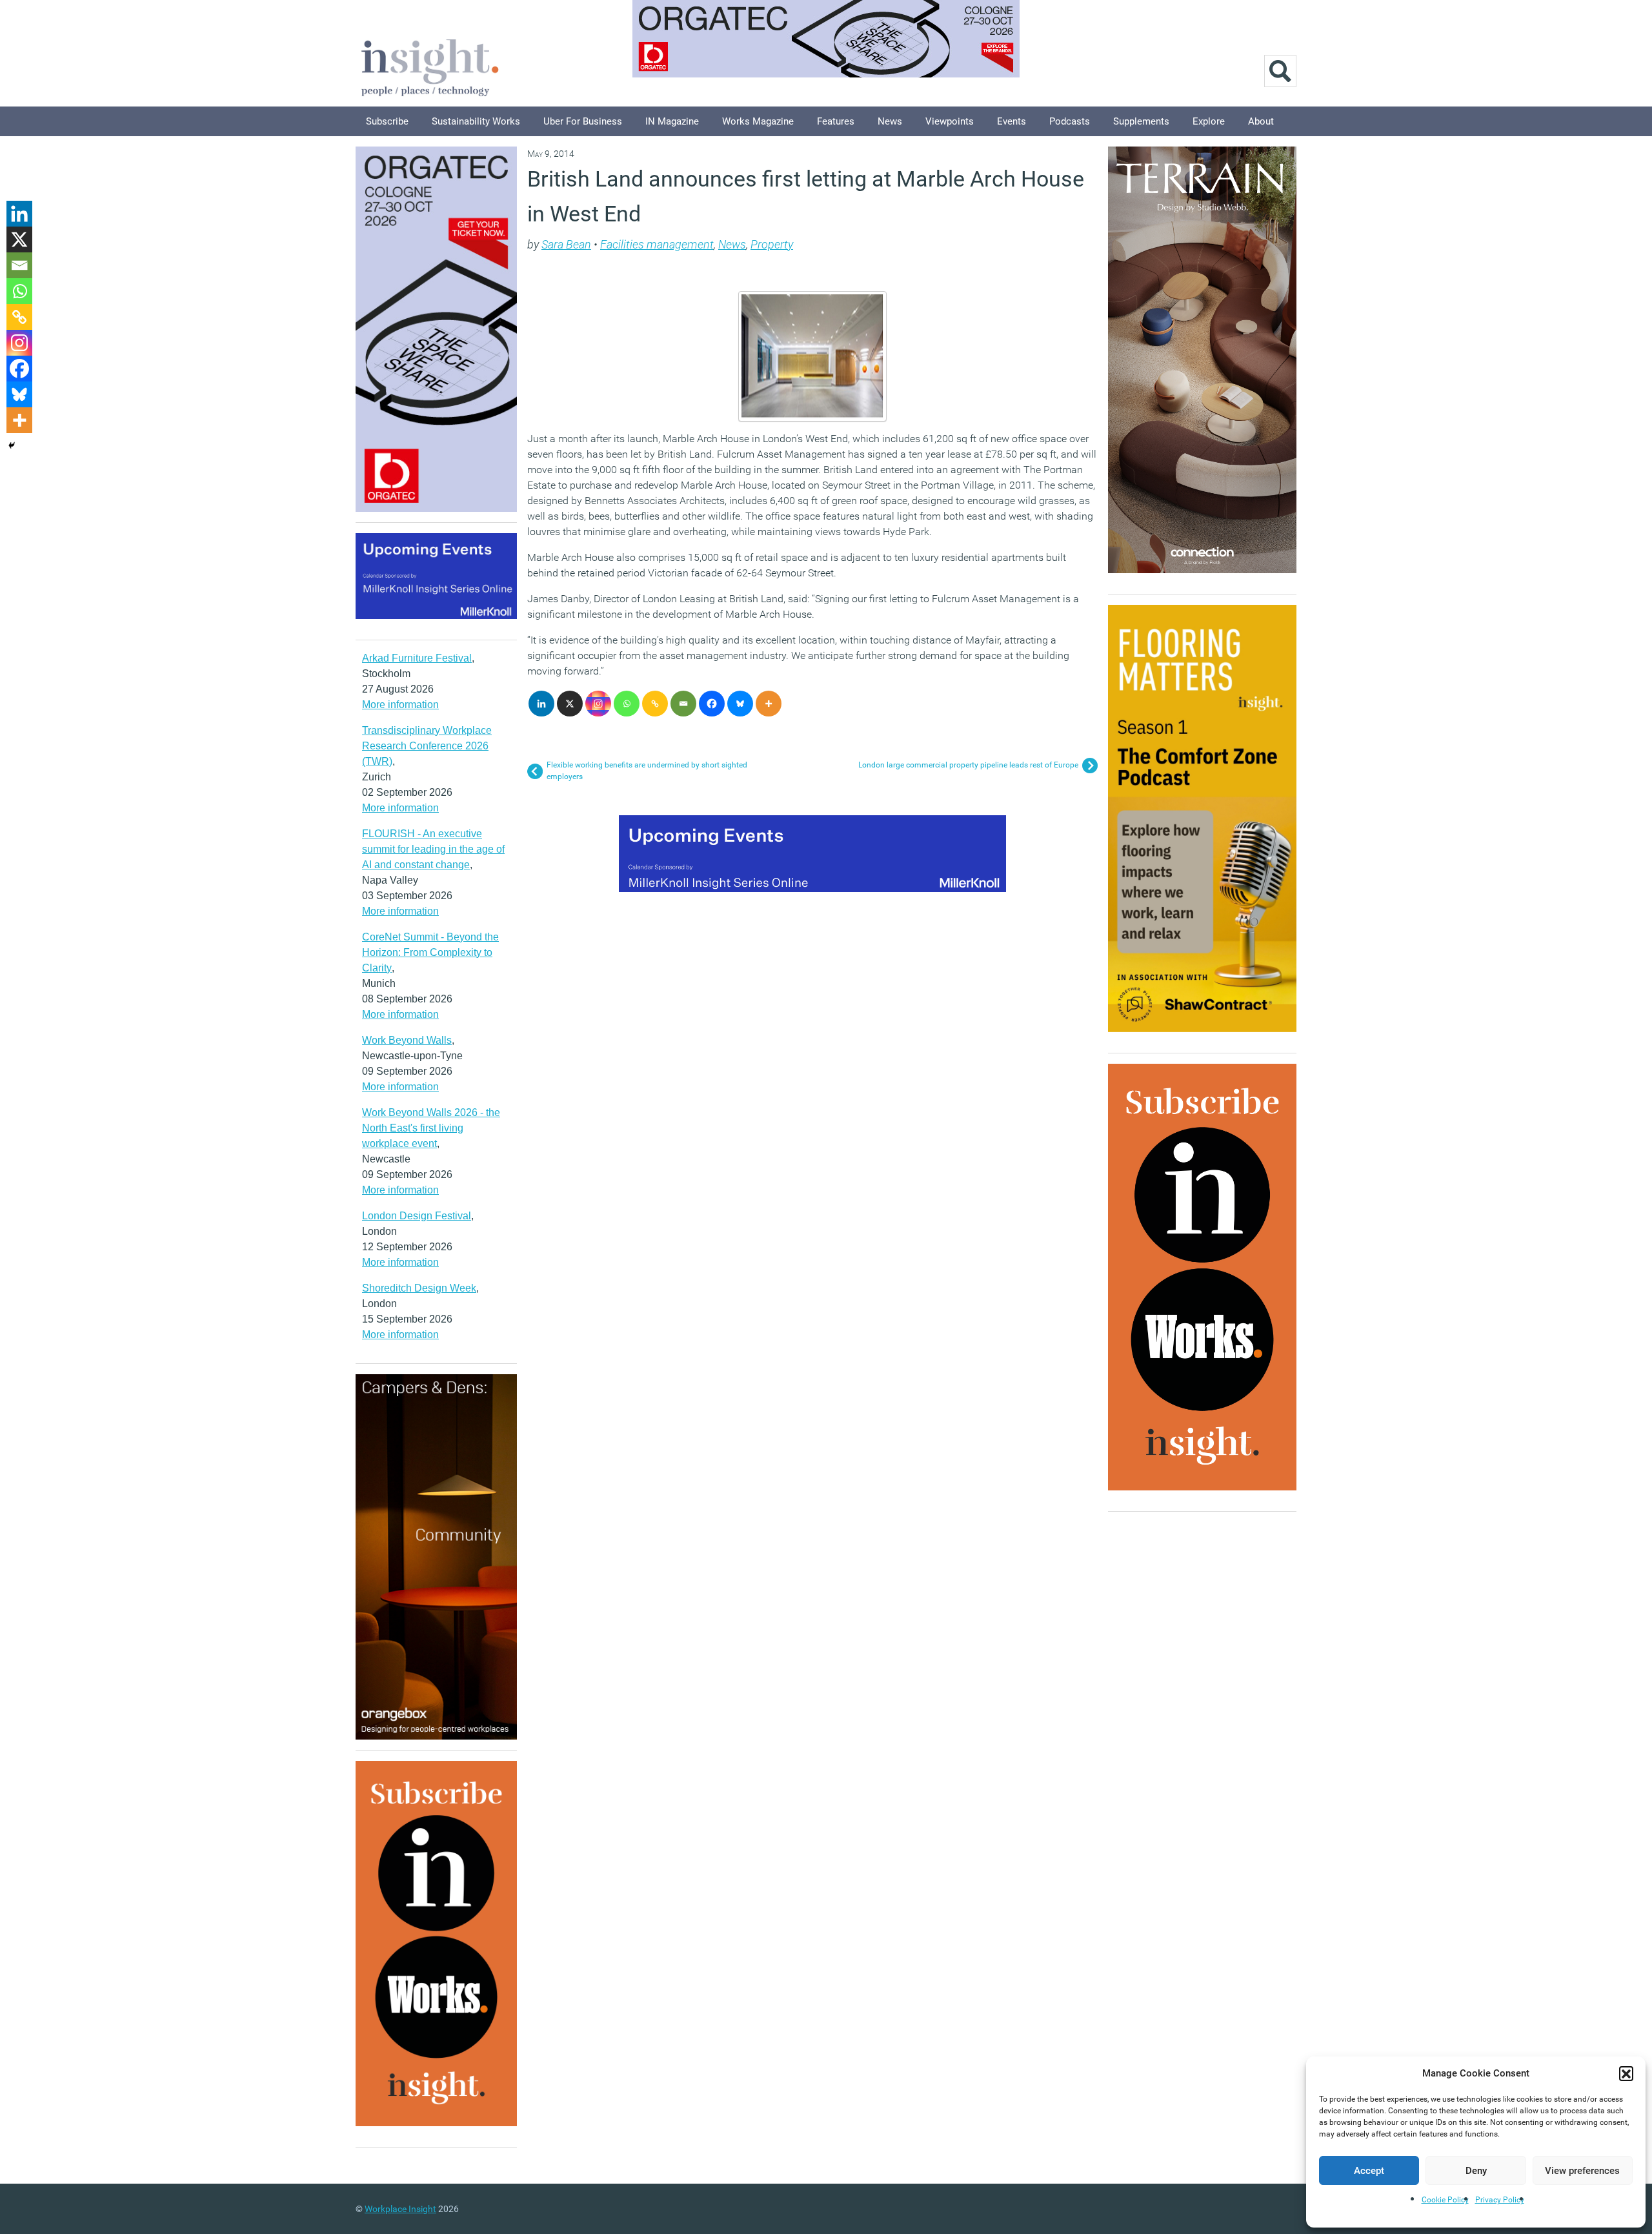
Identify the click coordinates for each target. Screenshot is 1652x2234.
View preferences (1582, 2171)
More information (400, 705)
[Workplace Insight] (430, 66)
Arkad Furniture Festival (417, 658)
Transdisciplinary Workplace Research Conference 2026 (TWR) (427, 746)
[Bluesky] (740, 704)
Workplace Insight (400, 2209)
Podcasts (1070, 121)
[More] (769, 704)
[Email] (683, 704)
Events (1012, 121)
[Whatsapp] (627, 704)
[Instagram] (598, 704)
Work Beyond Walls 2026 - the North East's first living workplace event (431, 1128)
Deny (1476, 2171)
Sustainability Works (476, 121)
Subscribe (387, 121)
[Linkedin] (541, 704)
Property (772, 244)
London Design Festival (417, 1216)
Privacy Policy (1500, 2200)
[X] (570, 704)
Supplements (1141, 121)
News (890, 121)
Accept (1369, 2171)
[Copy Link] (655, 704)
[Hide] (12, 445)
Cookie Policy (1445, 2200)
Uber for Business (583, 121)
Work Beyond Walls (407, 1040)
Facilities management (657, 244)
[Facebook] (712, 704)
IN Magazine (672, 121)
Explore (1209, 121)
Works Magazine (758, 121)
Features (836, 121)
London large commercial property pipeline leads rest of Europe (968, 765)
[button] (1626, 2073)
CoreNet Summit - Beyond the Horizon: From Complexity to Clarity (430, 952)
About (1261, 121)
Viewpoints (950, 121)
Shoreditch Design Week (419, 1288)
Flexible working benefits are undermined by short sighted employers (647, 771)
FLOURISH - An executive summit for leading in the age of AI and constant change (433, 849)
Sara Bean (566, 244)
